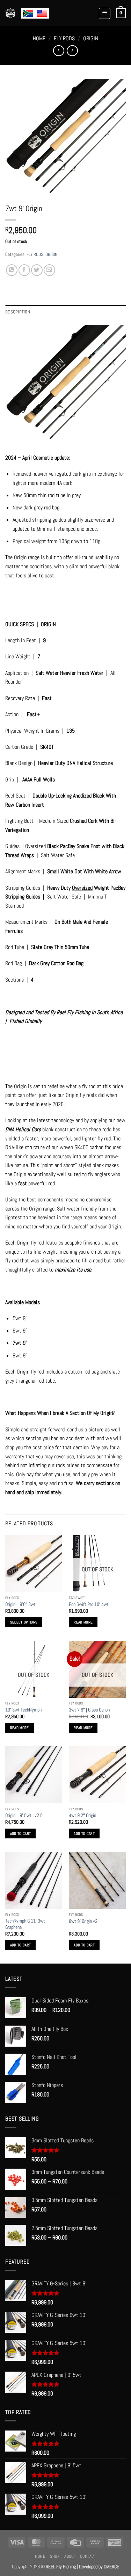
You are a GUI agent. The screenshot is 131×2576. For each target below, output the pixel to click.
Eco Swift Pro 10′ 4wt (89, 1604)
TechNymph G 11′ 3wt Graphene (25, 1924)
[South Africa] (28, 13)
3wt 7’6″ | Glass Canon (89, 1710)
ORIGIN (91, 38)
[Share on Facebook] (24, 270)
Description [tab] (18, 312)
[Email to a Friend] (49, 270)
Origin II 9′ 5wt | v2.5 (24, 1815)
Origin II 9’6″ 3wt (20, 1604)
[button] (105, 13)
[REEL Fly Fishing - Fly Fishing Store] (10, 13)
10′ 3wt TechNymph (23, 1710)
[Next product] (59, 51)
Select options (24, 1622)
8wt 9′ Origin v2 (83, 1921)
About (70, 2556)
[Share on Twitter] (37, 270)
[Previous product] (72, 51)
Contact (88, 2556)
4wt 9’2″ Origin (82, 1815)
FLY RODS (64, 38)
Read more (83, 1622)
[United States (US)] (42, 13)
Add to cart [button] (21, 1833)
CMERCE (111, 2567)
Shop (55, 2556)
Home (39, 38)
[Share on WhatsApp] (12, 270)
